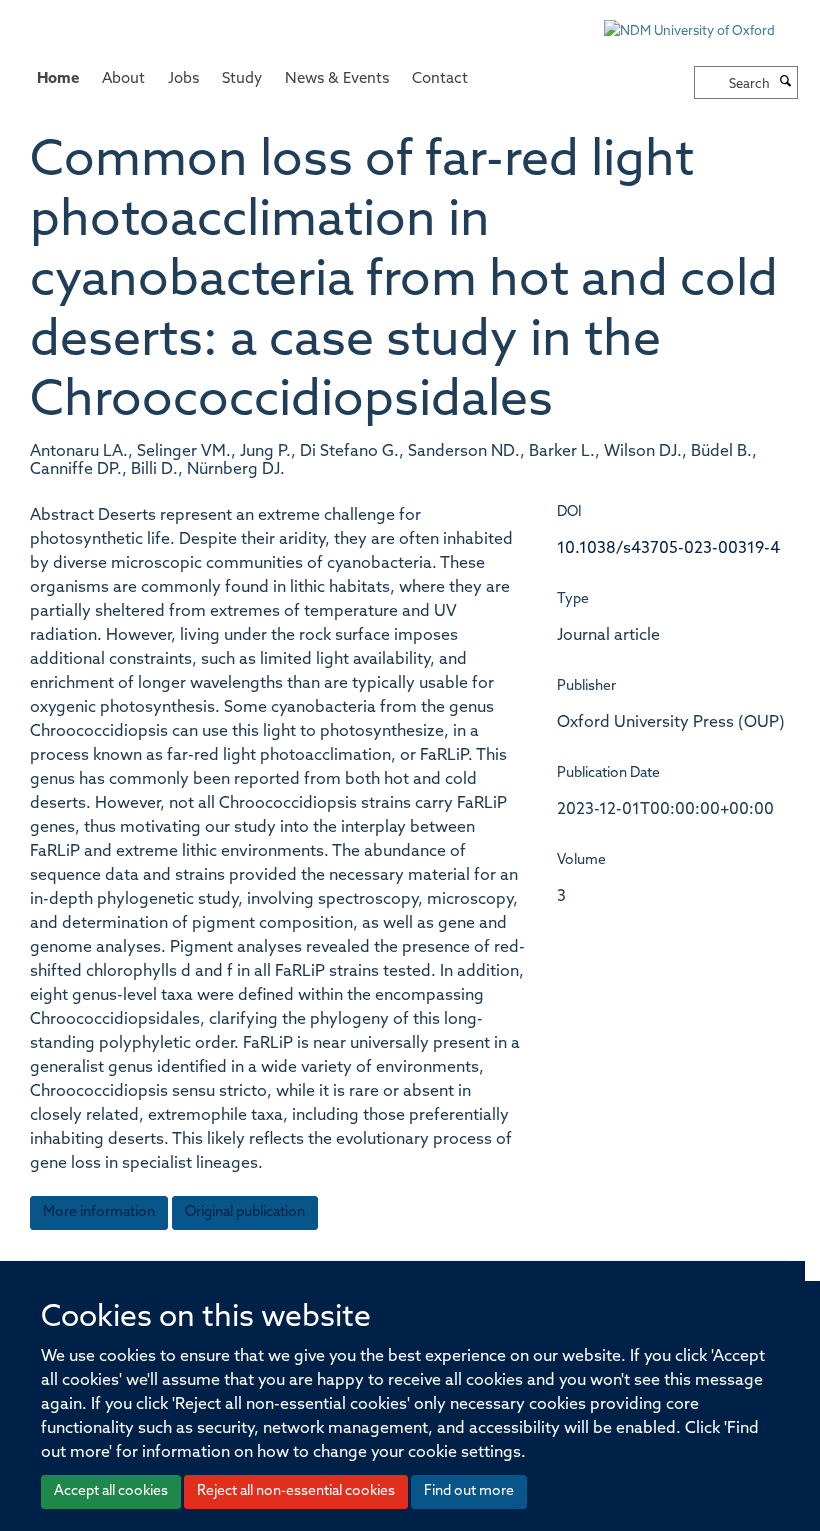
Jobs (183, 79)
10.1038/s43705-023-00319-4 (668, 549)
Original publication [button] (245, 1212)
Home (58, 79)
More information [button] (99, 1212)
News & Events (337, 79)
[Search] (786, 83)
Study (242, 79)
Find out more (469, 1491)
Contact (440, 79)
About (123, 79)
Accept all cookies (111, 1491)
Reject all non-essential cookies (296, 1491)
